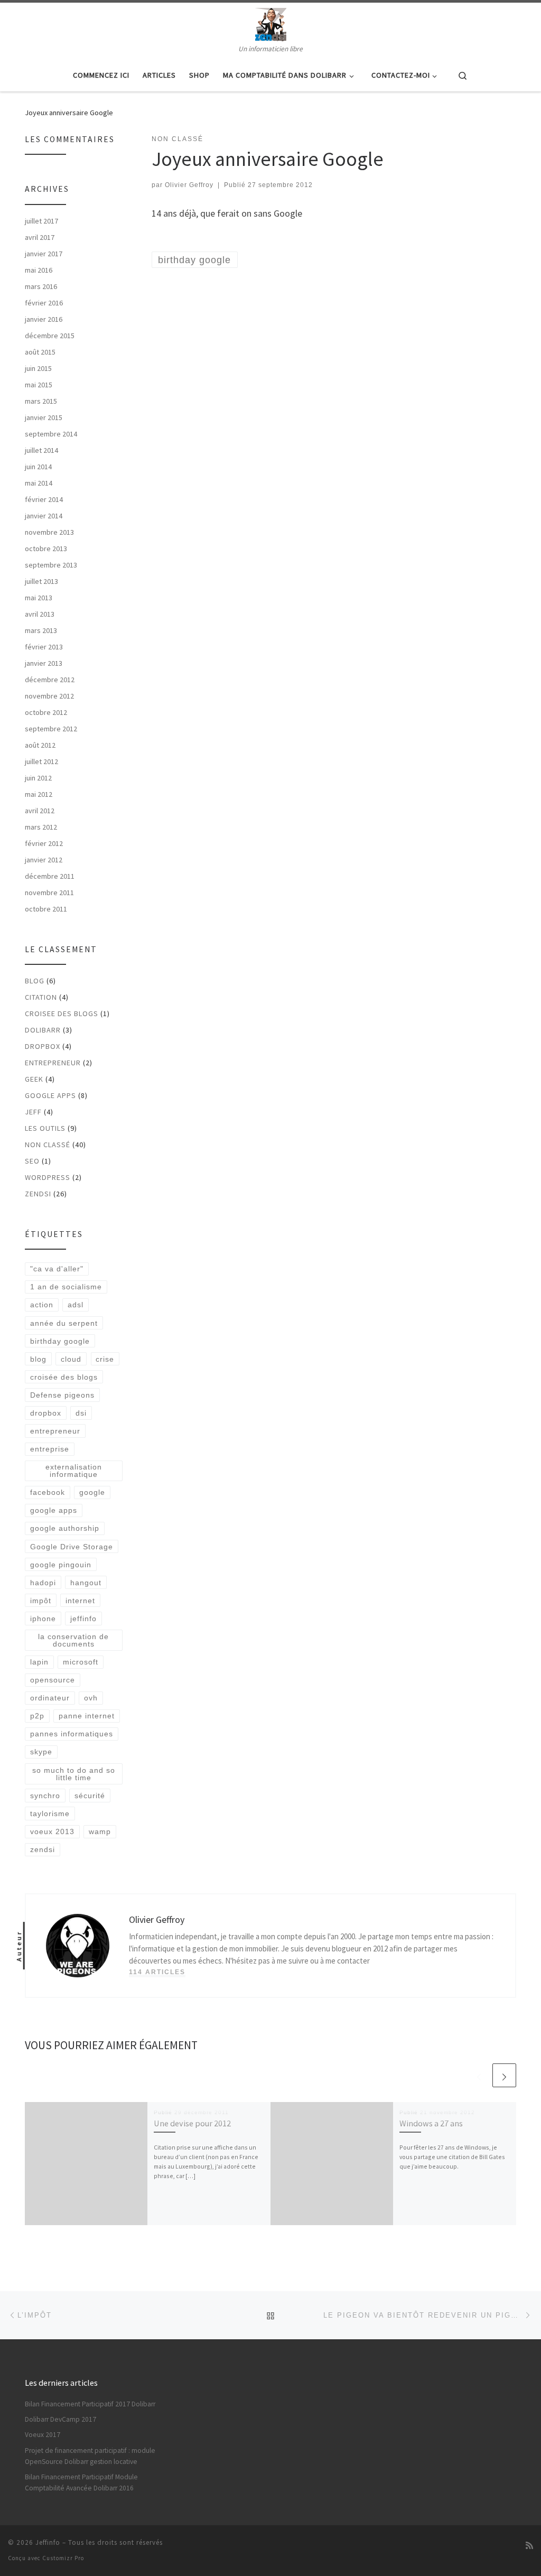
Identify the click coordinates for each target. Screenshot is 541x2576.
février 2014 (44, 499)
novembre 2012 (49, 696)
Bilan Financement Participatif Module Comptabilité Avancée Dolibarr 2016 (81, 2482)
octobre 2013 (46, 548)
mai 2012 (39, 794)
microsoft (81, 1662)
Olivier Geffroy (189, 185)
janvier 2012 (44, 860)
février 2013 (44, 647)
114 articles (157, 1972)
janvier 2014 (44, 516)
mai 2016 (39, 270)
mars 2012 (41, 827)
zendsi (38, 1194)
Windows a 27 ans (431, 2123)
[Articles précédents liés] (479, 2075)
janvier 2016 (44, 319)
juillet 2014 (41, 450)
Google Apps (50, 1095)
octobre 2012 (46, 712)
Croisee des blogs (62, 1013)
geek (34, 1079)
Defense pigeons (62, 1395)
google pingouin (61, 1565)
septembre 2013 (51, 565)
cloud (71, 1359)
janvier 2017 (44, 254)
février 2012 (44, 843)
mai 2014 (39, 483)
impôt (41, 1601)
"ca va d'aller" (57, 1269)
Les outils (45, 1128)
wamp (100, 1831)
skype (41, 1752)
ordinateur (50, 1698)
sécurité (90, 1796)
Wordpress (48, 1177)
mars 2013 (41, 630)
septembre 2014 (51, 434)
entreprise (50, 1449)
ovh (91, 1698)
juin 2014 (38, 467)
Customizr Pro (63, 2558)
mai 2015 (39, 385)
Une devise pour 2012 (192, 2123)
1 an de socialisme (66, 1287)
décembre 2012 (50, 680)
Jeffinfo (48, 2542)
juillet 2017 (41, 221)
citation (41, 997)
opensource (53, 1680)
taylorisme (50, 1814)
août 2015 (40, 352)
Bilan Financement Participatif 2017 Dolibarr (90, 2404)
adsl (76, 1305)
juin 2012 (38, 778)
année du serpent (64, 1323)
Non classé (48, 1145)
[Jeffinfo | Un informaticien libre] (271, 23)
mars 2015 (41, 401)
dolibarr (43, 1030)
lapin (39, 1662)
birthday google (60, 1341)
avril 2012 (40, 811)
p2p (37, 1716)
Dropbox (43, 1046)
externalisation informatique (74, 1471)
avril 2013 (40, 614)
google (92, 1492)
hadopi (43, 1583)
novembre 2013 (49, 532)
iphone (43, 1619)
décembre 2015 (50, 336)
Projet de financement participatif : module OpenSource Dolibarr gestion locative (90, 2456)
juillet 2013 (41, 581)
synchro (45, 1796)
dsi (81, 1413)
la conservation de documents (73, 1640)
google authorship (65, 1528)
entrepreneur (53, 1063)
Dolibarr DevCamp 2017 (60, 2419)
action (42, 1305)
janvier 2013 (44, 663)
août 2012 (40, 745)
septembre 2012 (51, 729)
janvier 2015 (44, 417)
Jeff (33, 1112)
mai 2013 (39, 598)
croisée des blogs (64, 1377)
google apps (54, 1510)
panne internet (87, 1716)
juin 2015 (38, 368)
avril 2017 (40, 237)
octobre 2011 (46, 909)
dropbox (46, 1413)
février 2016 (44, 303)
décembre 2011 (50, 876)
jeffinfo (83, 1619)
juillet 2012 (41, 761)
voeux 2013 (52, 1831)
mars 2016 (41, 286)
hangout (86, 1583)
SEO (32, 1161)
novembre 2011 (49, 892)
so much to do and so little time (74, 1774)
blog (35, 981)
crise (105, 1359)
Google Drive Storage (72, 1547)
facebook (48, 1492)
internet (80, 1601)
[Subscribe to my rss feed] (529, 2546)
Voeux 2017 (43, 2435)
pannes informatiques (72, 1734)
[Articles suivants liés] (504, 2075)
